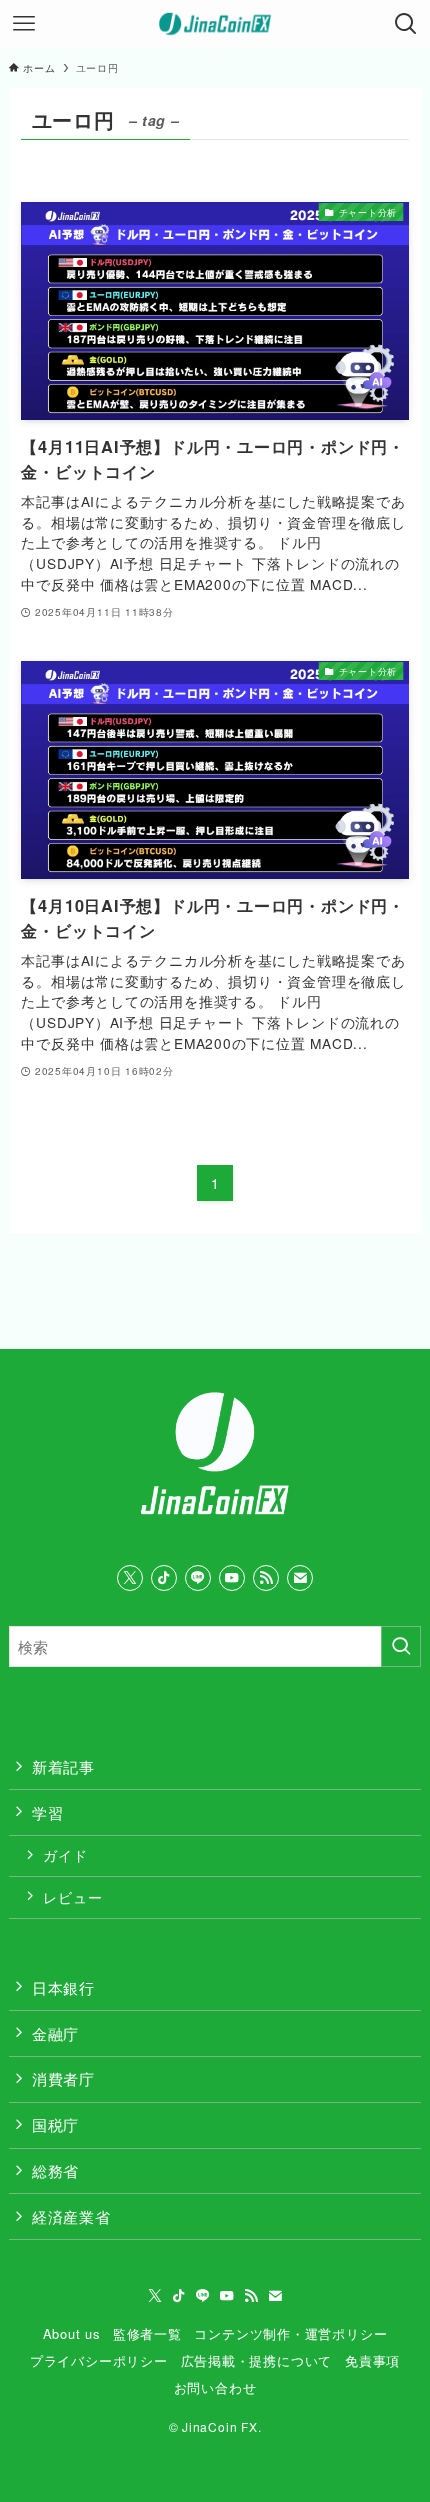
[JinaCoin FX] (215, 24)
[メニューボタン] (24, 24)
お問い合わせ (215, 2387)
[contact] (300, 1578)
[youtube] (232, 1578)
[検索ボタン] (406, 24)
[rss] (266, 1578)
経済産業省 (71, 2216)
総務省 (55, 2170)
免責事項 (372, 2360)
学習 (48, 1812)
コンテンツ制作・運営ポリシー (290, 2333)
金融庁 (55, 2033)
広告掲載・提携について (257, 2360)
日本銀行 (63, 1987)
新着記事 (63, 1766)
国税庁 (55, 2124)
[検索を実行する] (401, 1646)
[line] (198, 1578)
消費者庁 (63, 2078)
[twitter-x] (130, 1578)
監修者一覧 (147, 2333)
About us (71, 2333)
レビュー (72, 1897)
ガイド (65, 1855)
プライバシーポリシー (99, 2360)
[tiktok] (164, 1578)
